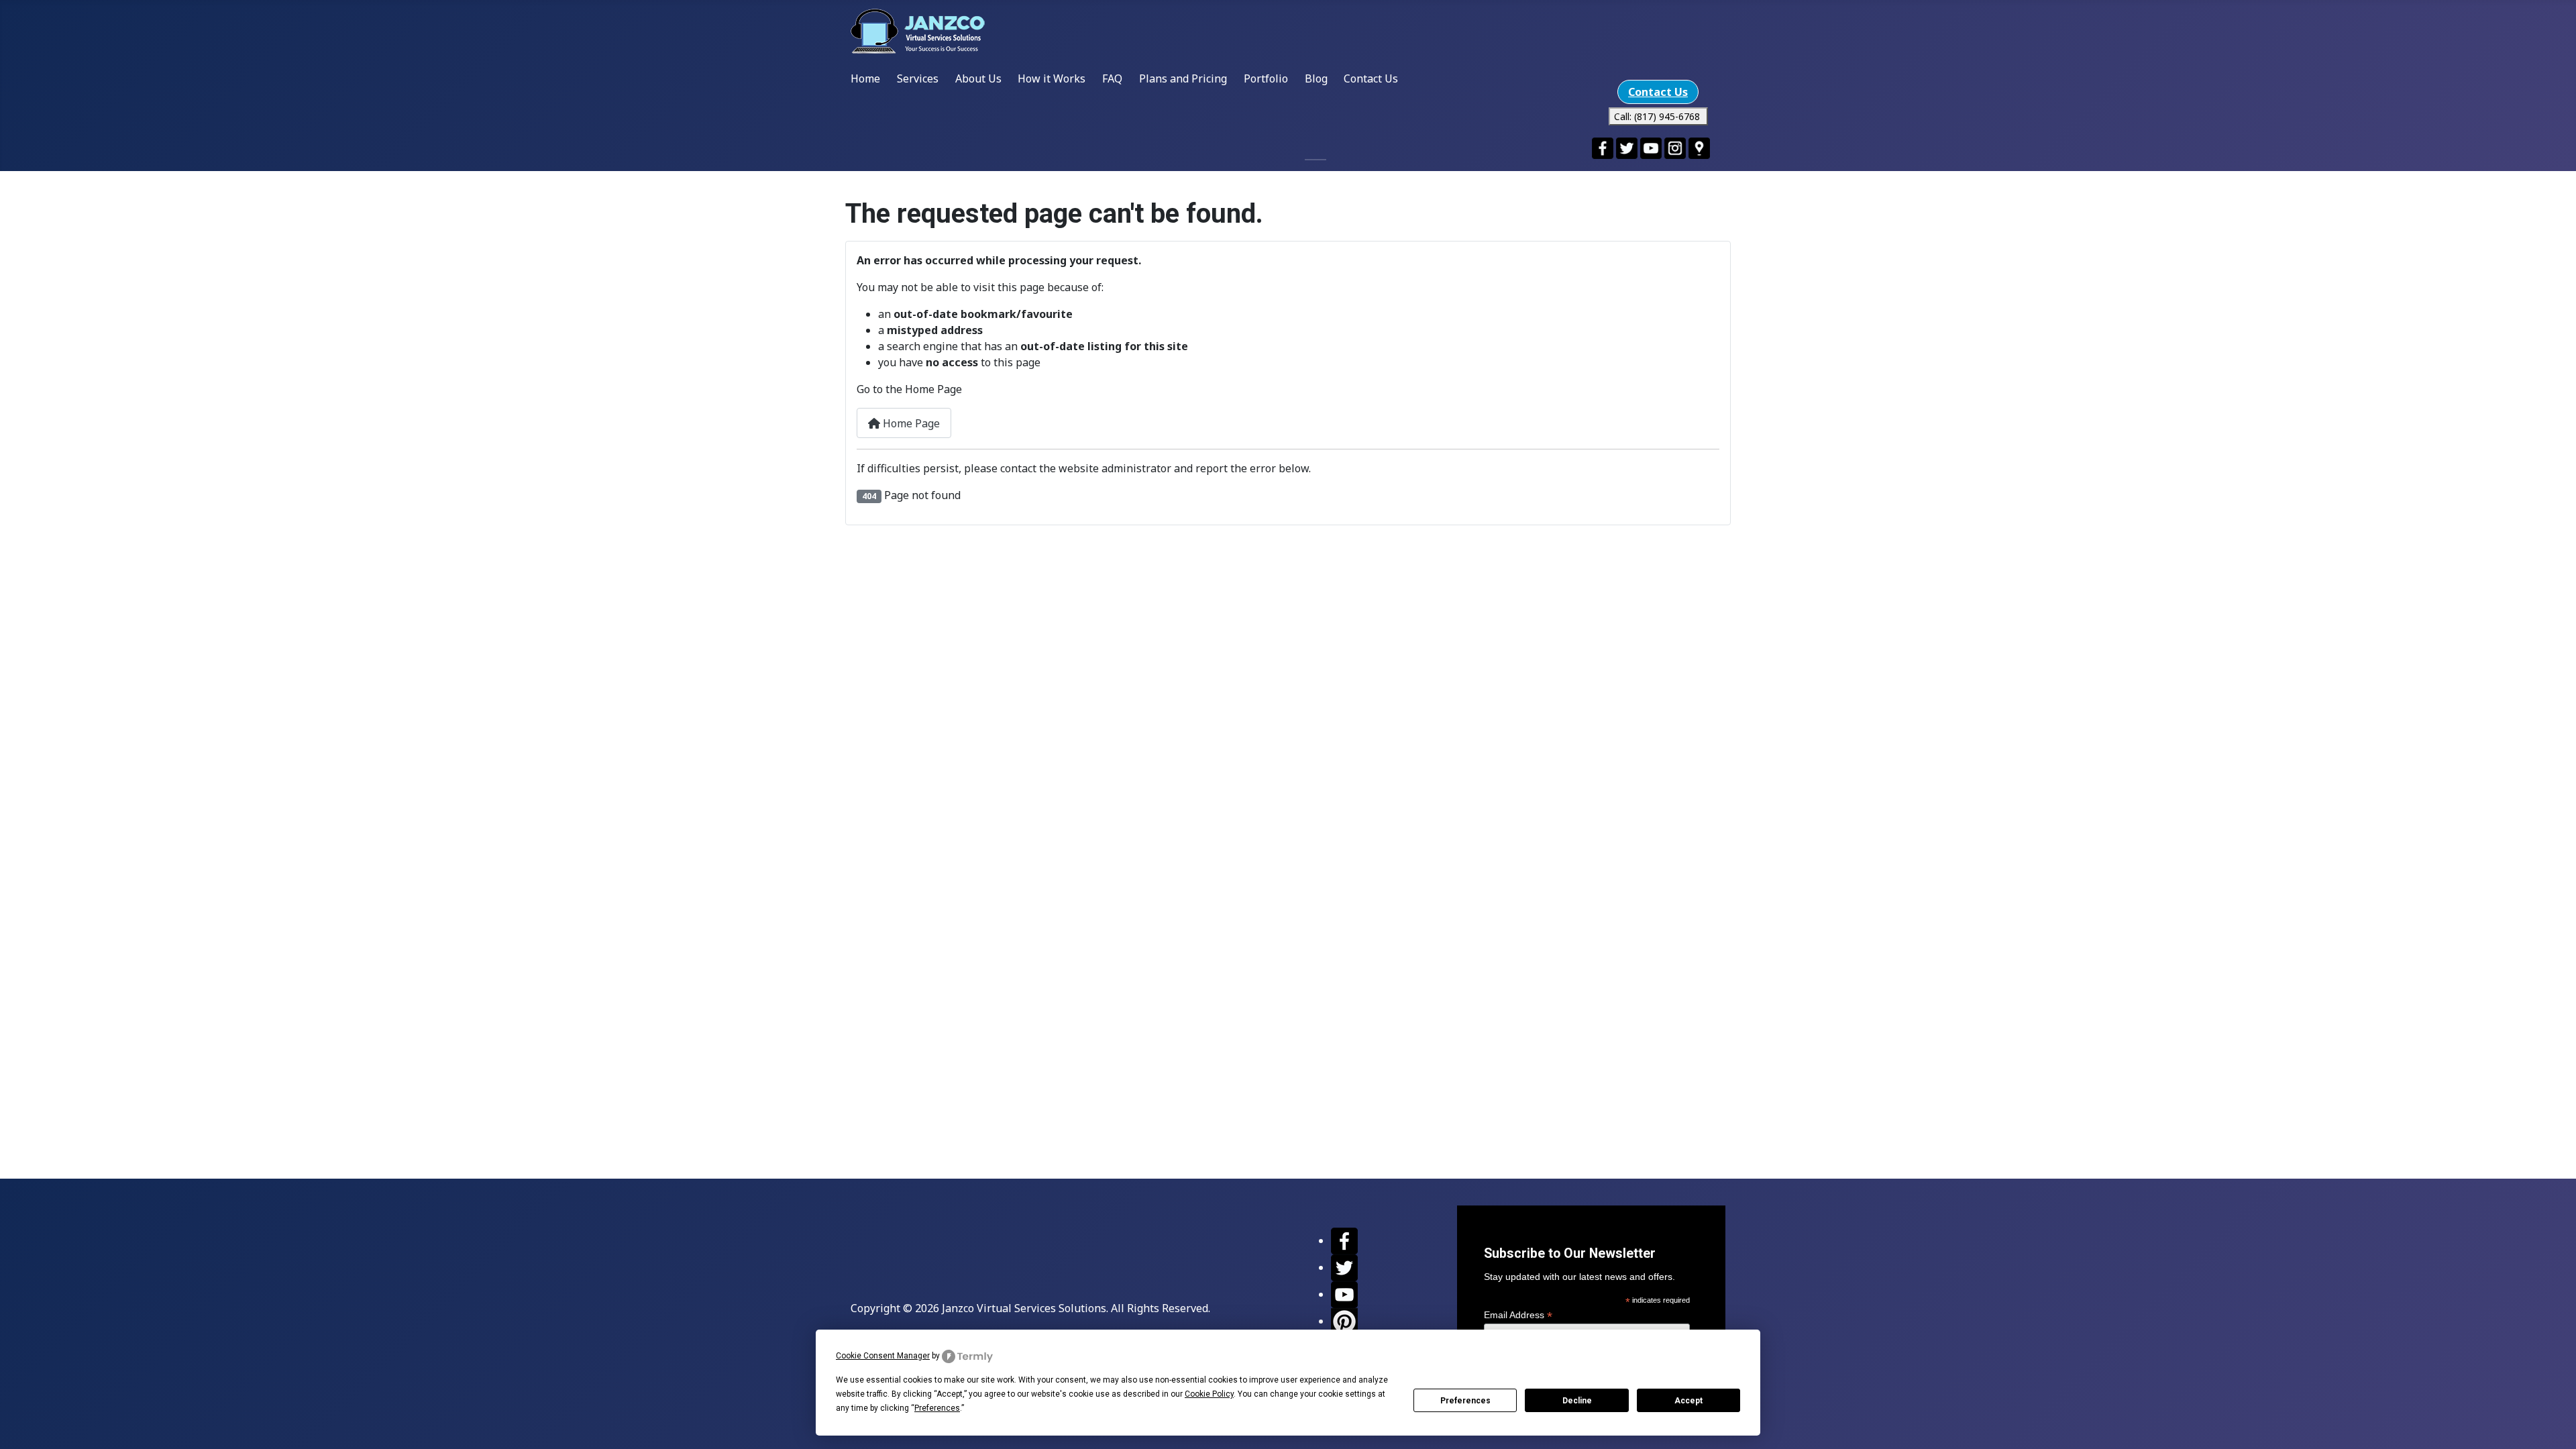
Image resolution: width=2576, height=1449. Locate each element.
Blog (1316, 78)
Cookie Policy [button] (1209, 1394)
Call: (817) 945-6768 (1658, 116)
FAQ (1112, 78)
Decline (1577, 1401)
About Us (978, 78)
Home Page (910, 423)
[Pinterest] (1344, 1321)
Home (865, 78)
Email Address (1518, 1315)
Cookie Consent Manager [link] (883, 1356)
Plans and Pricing (1183, 78)
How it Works (1052, 78)
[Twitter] (1344, 1267)
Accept (1688, 1401)
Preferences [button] (937, 1408)
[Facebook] (1344, 1240)
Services (918, 78)
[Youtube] (1344, 1294)
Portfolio (1266, 78)
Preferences (1465, 1401)
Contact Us (1371, 78)
